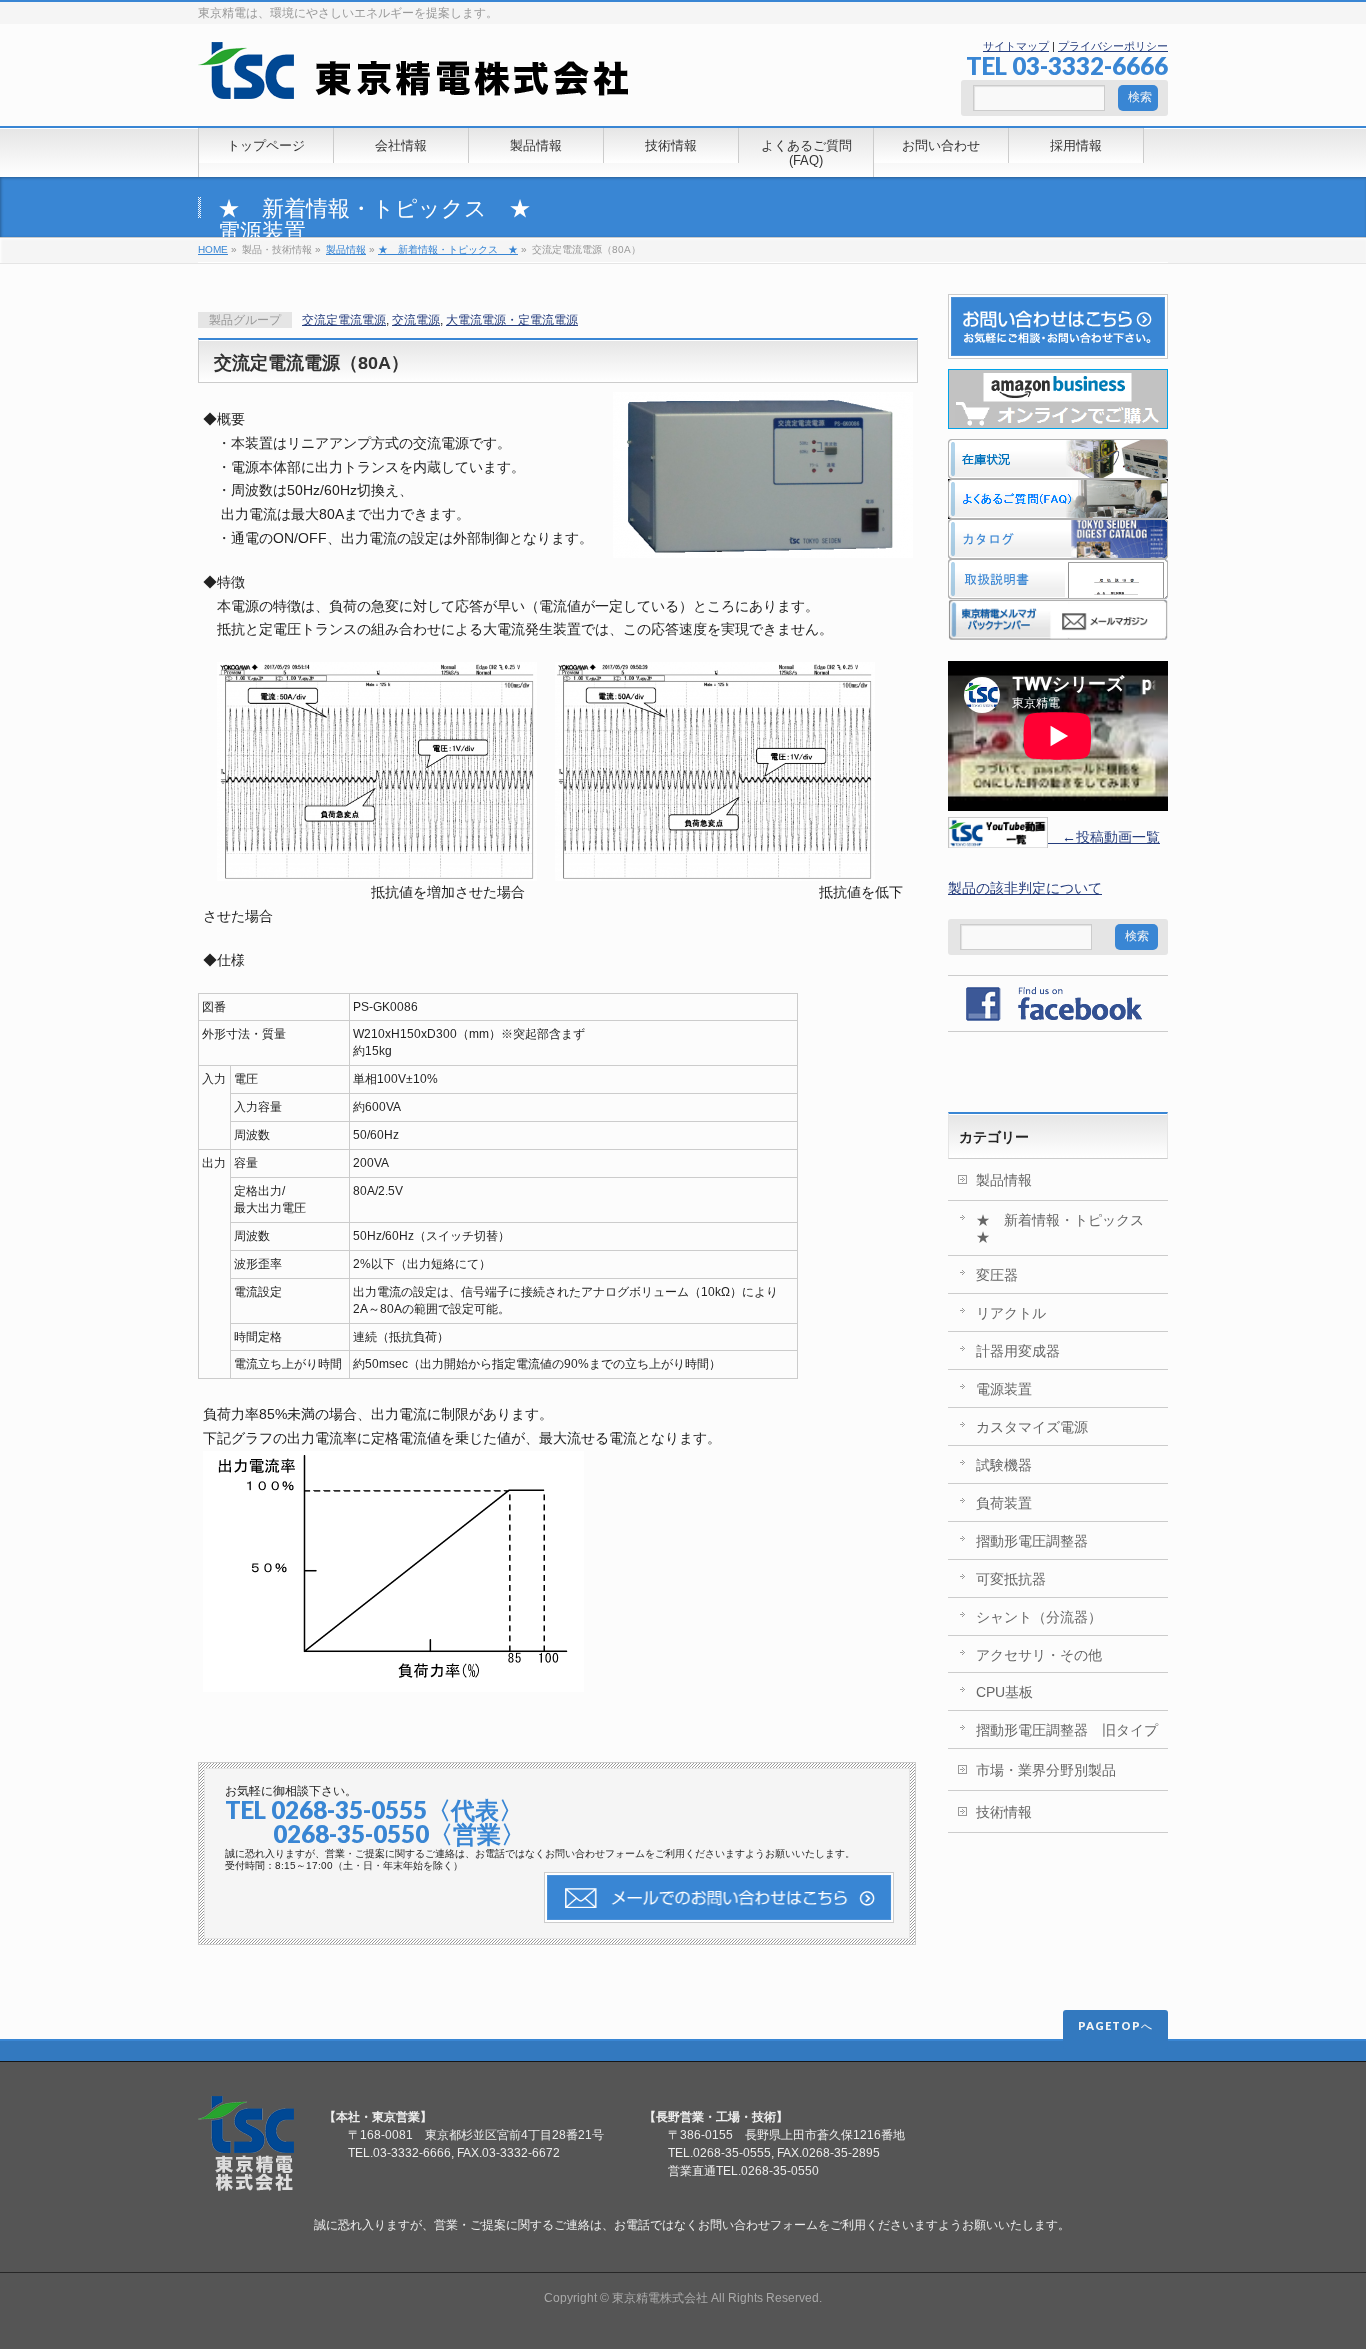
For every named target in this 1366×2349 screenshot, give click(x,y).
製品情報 (346, 249)
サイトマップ (1016, 46)
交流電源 (416, 320)
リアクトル (1011, 1313)
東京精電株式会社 (660, 2298)
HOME (213, 249)
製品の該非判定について (1025, 888)
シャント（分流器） (1039, 1617)
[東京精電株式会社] (413, 76)
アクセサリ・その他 (1039, 1655)
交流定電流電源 (344, 320)
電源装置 (262, 231)
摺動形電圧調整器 (1032, 1541)
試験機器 (1004, 1465)
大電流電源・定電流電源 (512, 320)
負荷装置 (1004, 1503)
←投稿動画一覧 (1104, 837)
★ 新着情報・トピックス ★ (374, 208)
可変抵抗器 (1011, 1579)
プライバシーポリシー (1113, 46)
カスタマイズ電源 (1032, 1427)
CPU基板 (1004, 1692)
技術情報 (1004, 1812)
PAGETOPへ (1115, 2025)
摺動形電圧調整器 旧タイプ (1067, 1730)
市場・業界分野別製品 (1046, 1770)
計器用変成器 (1018, 1351)
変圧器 (997, 1275)
